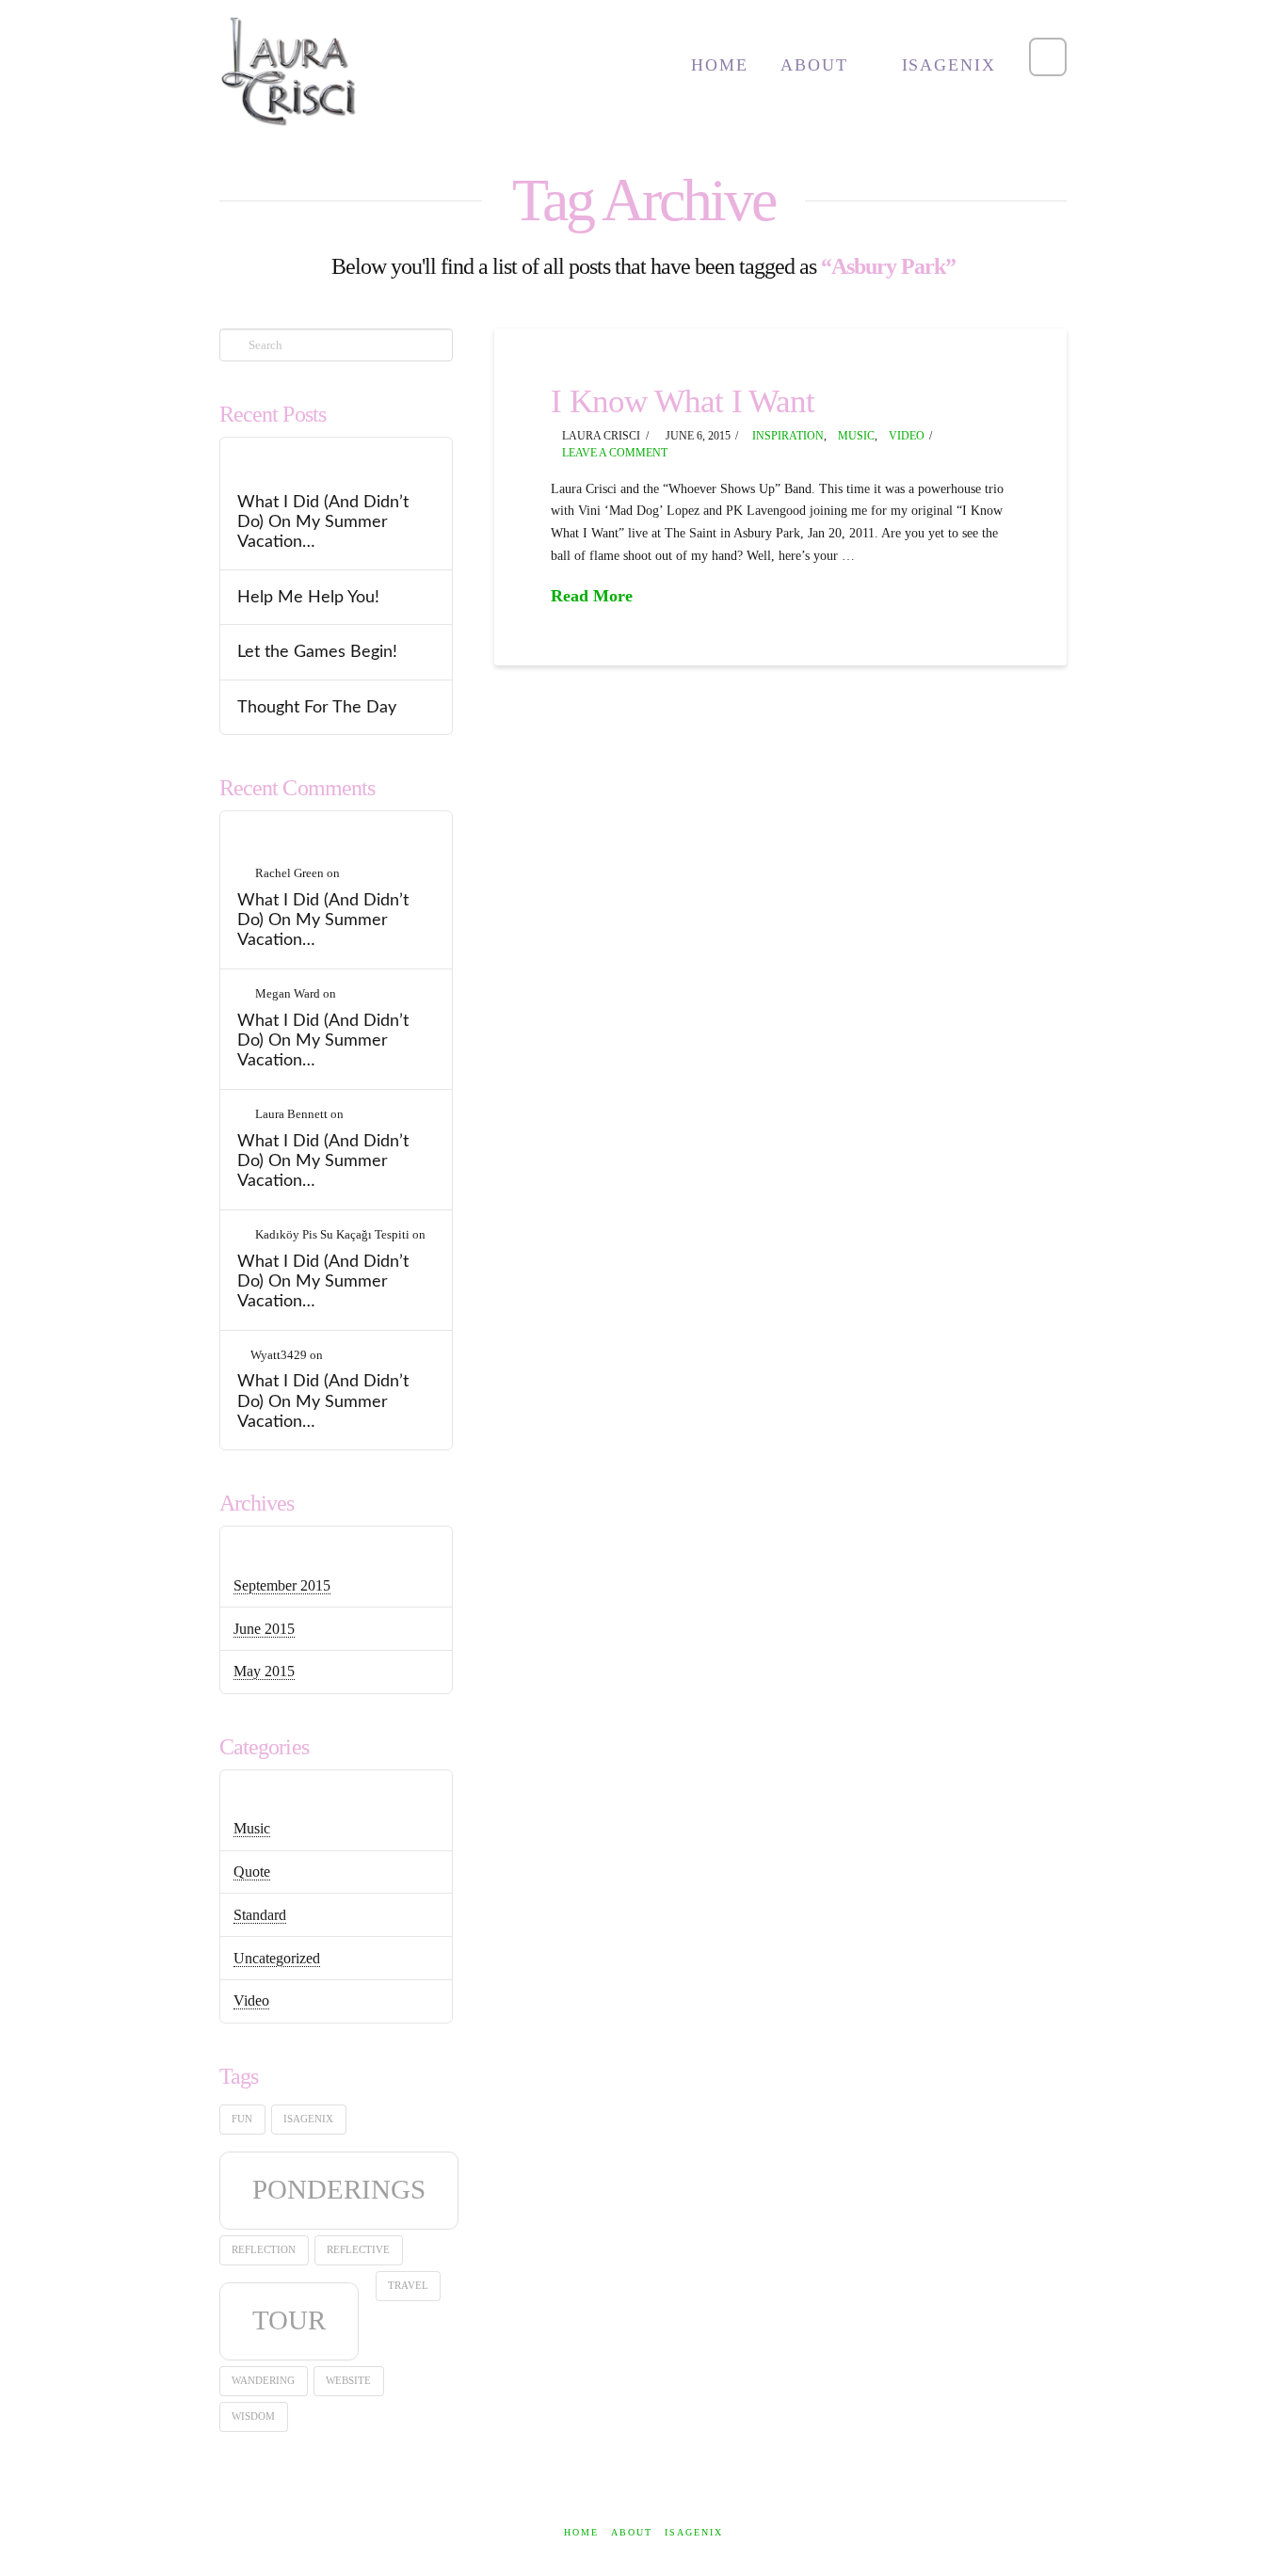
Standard (260, 1915)
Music (856, 436)
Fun (242, 2119)
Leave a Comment (613, 453)
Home (581, 2532)
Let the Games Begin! (317, 652)
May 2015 (264, 1671)
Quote (252, 1872)
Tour (289, 2320)
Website (348, 2381)
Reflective (358, 2250)
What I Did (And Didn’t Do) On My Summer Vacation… (323, 522)
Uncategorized (277, 1958)
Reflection (264, 2250)
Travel (408, 2286)
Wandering (263, 2381)
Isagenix (308, 2119)
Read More (592, 596)
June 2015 (264, 1629)
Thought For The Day (317, 707)
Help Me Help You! (308, 597)
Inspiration (788, 436)
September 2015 (282, 1585)
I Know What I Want (683, 401)
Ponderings (339, 2189)
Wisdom (253, 2416)
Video (907, 436)
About (632, 2532)
